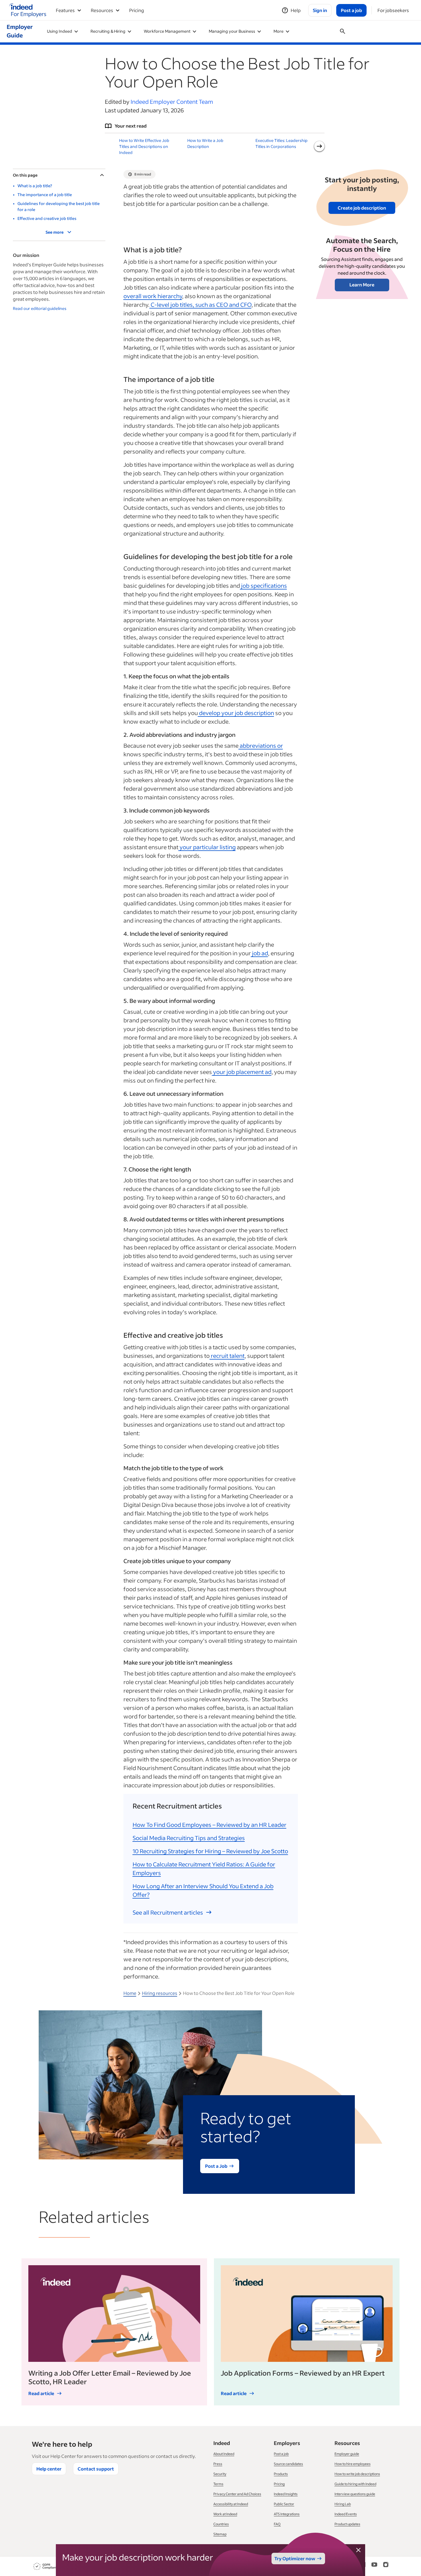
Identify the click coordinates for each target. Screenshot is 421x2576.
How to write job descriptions (357, 2474)
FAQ (277, 2524)
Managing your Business (232, 31)
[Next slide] (319, 146)
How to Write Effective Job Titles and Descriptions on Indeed (144, 146)
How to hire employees (353, 2464)
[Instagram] (386, 2566)
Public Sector (284, 2504)
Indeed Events (346, 2514)
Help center (49, 2469)
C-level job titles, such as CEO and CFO (200, 304)
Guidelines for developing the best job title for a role (59, 206)
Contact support (96, 2469)
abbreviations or (261, 745)
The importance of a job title (45, 195)
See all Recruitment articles (168, 1912)
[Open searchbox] (343, 31)
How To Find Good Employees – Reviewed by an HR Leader (209, 1825)
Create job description (362, 208)
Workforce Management (167, 31)
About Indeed (224, 2454)
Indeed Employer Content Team (172, 101)
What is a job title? (35, 186)
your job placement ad (242, 1072)
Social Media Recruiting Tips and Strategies (189, 1838)
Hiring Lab (343, 2504)
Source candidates (288, 2464)
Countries (221, 2524)
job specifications (263, 585)
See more (55, 232)
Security (220, 2474)
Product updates (347, 2524)
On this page (25, 175)
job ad (259, 953)
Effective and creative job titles (47, 218)
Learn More (362, 285)
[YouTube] (374, 2566)
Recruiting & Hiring (108, 31)
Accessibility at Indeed (231, 2504)
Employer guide (347, 2454)
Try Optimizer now (295, 2558)
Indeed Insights (286, 2494)
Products (281, 2474)
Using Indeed (60, 31)
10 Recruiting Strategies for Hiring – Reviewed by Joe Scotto (210, 1851)
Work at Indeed (225, 2514)
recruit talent (227, 1356)
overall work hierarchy (153, 296)
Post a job (281, 2454)
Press (218, 2464)
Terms (218, 2484)
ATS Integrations (287, 2514)
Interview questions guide (355, 2494)
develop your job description (236, 713)
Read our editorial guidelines (40, 308)
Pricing (137, 10)
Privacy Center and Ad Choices (237, 2494)
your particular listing (207, 847)
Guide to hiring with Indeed (355, 2484)
